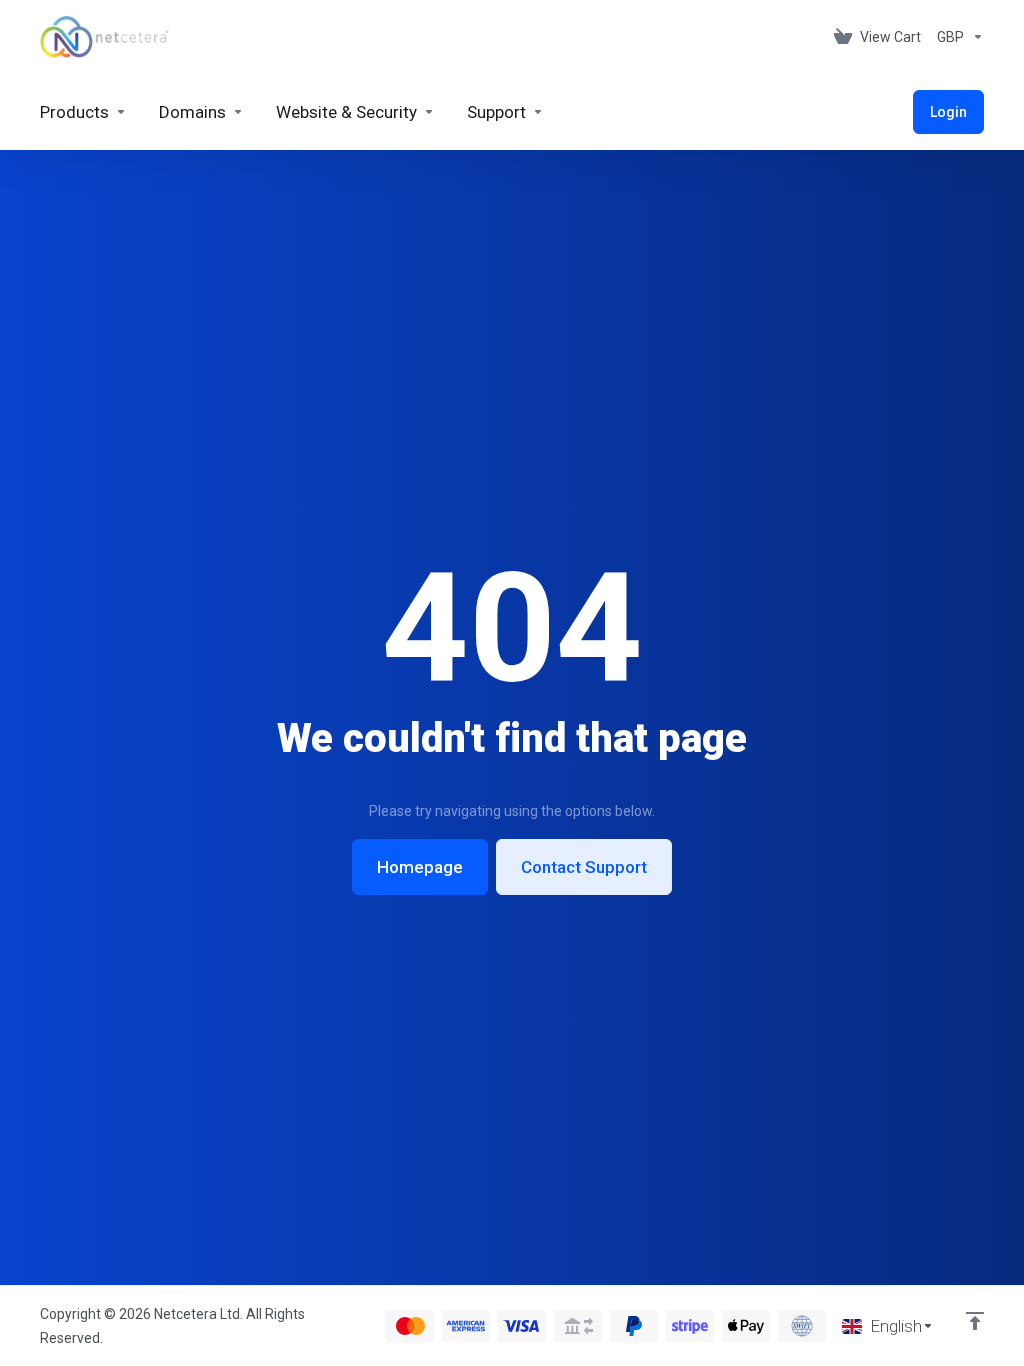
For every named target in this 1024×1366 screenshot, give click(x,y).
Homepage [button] (420, 867)
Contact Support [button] (584, 867)
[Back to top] (975, 1321)
